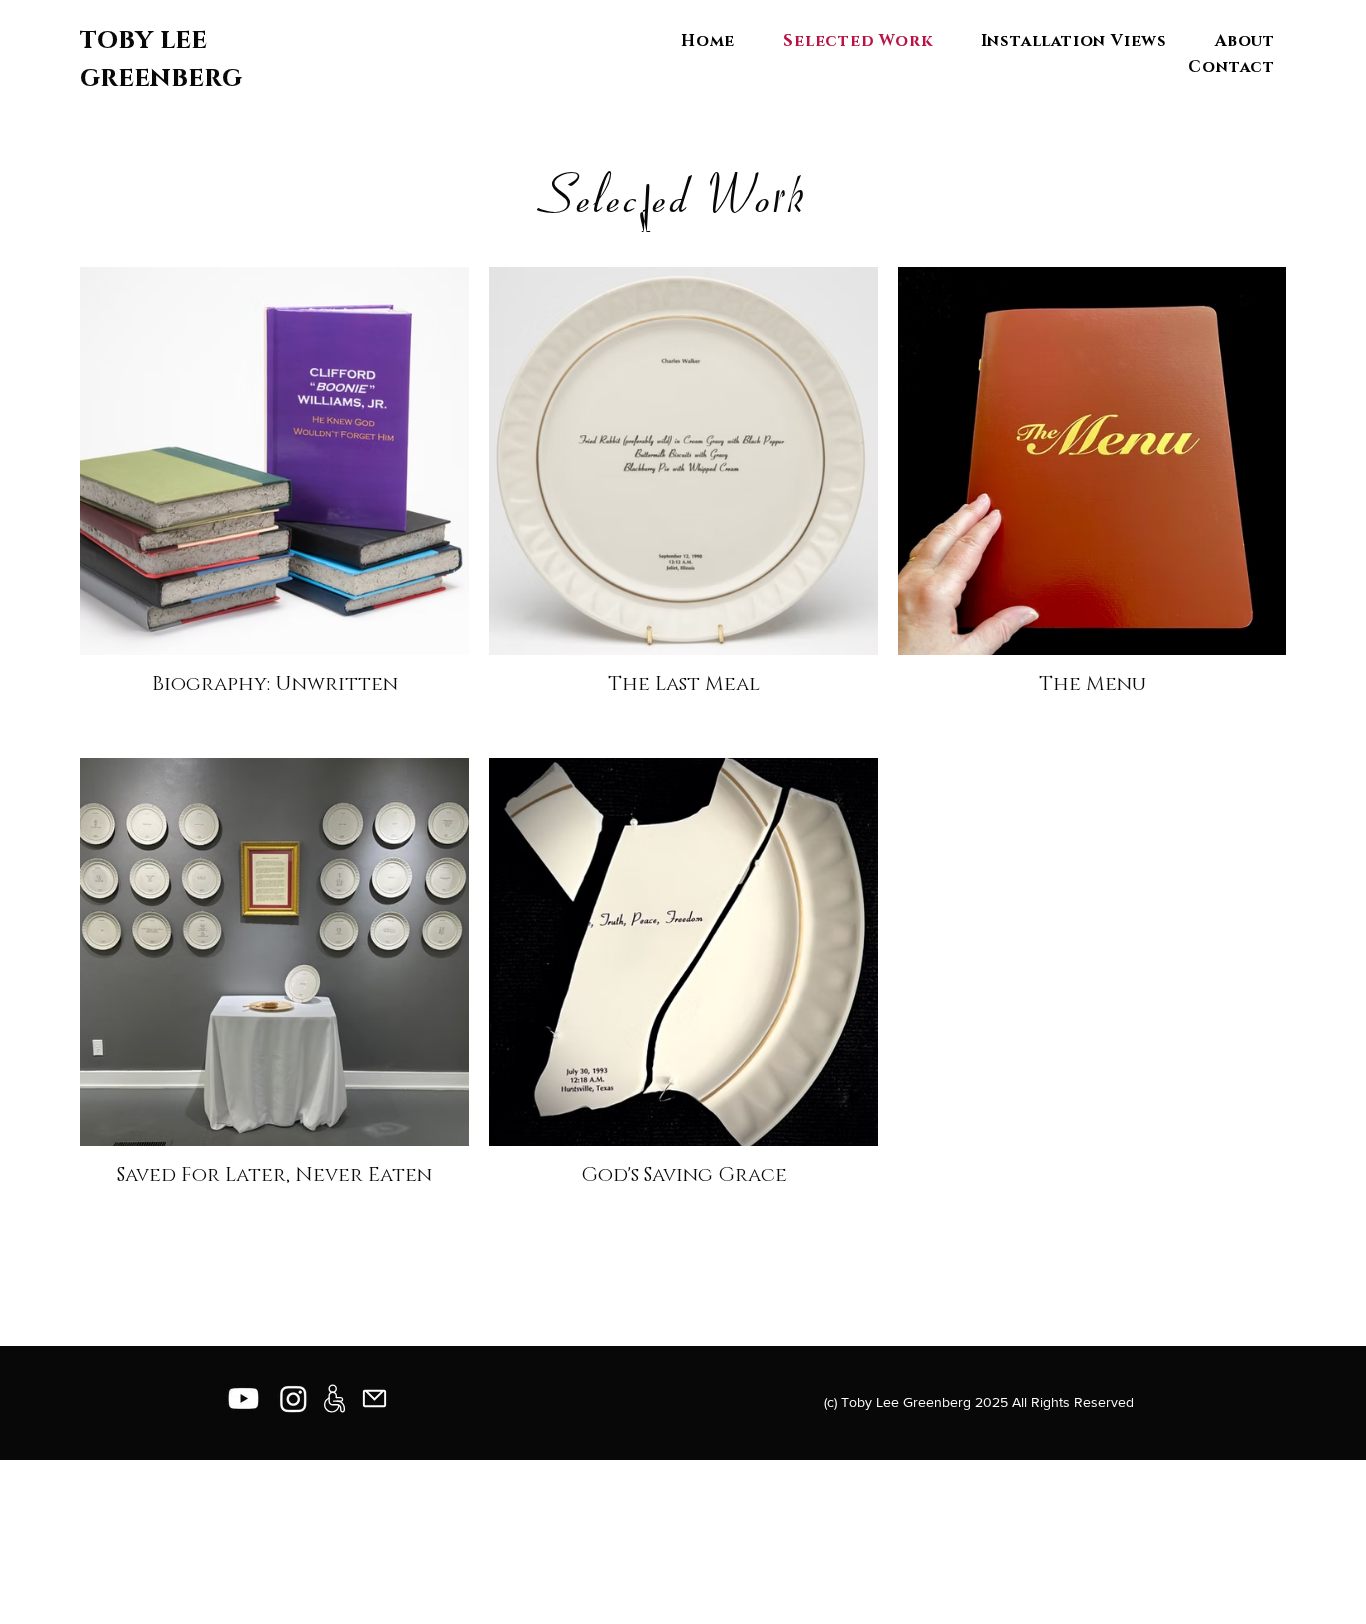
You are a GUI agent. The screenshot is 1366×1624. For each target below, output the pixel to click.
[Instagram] (293, 1398)
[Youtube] (243, 1398)
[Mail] (374, 1398)
